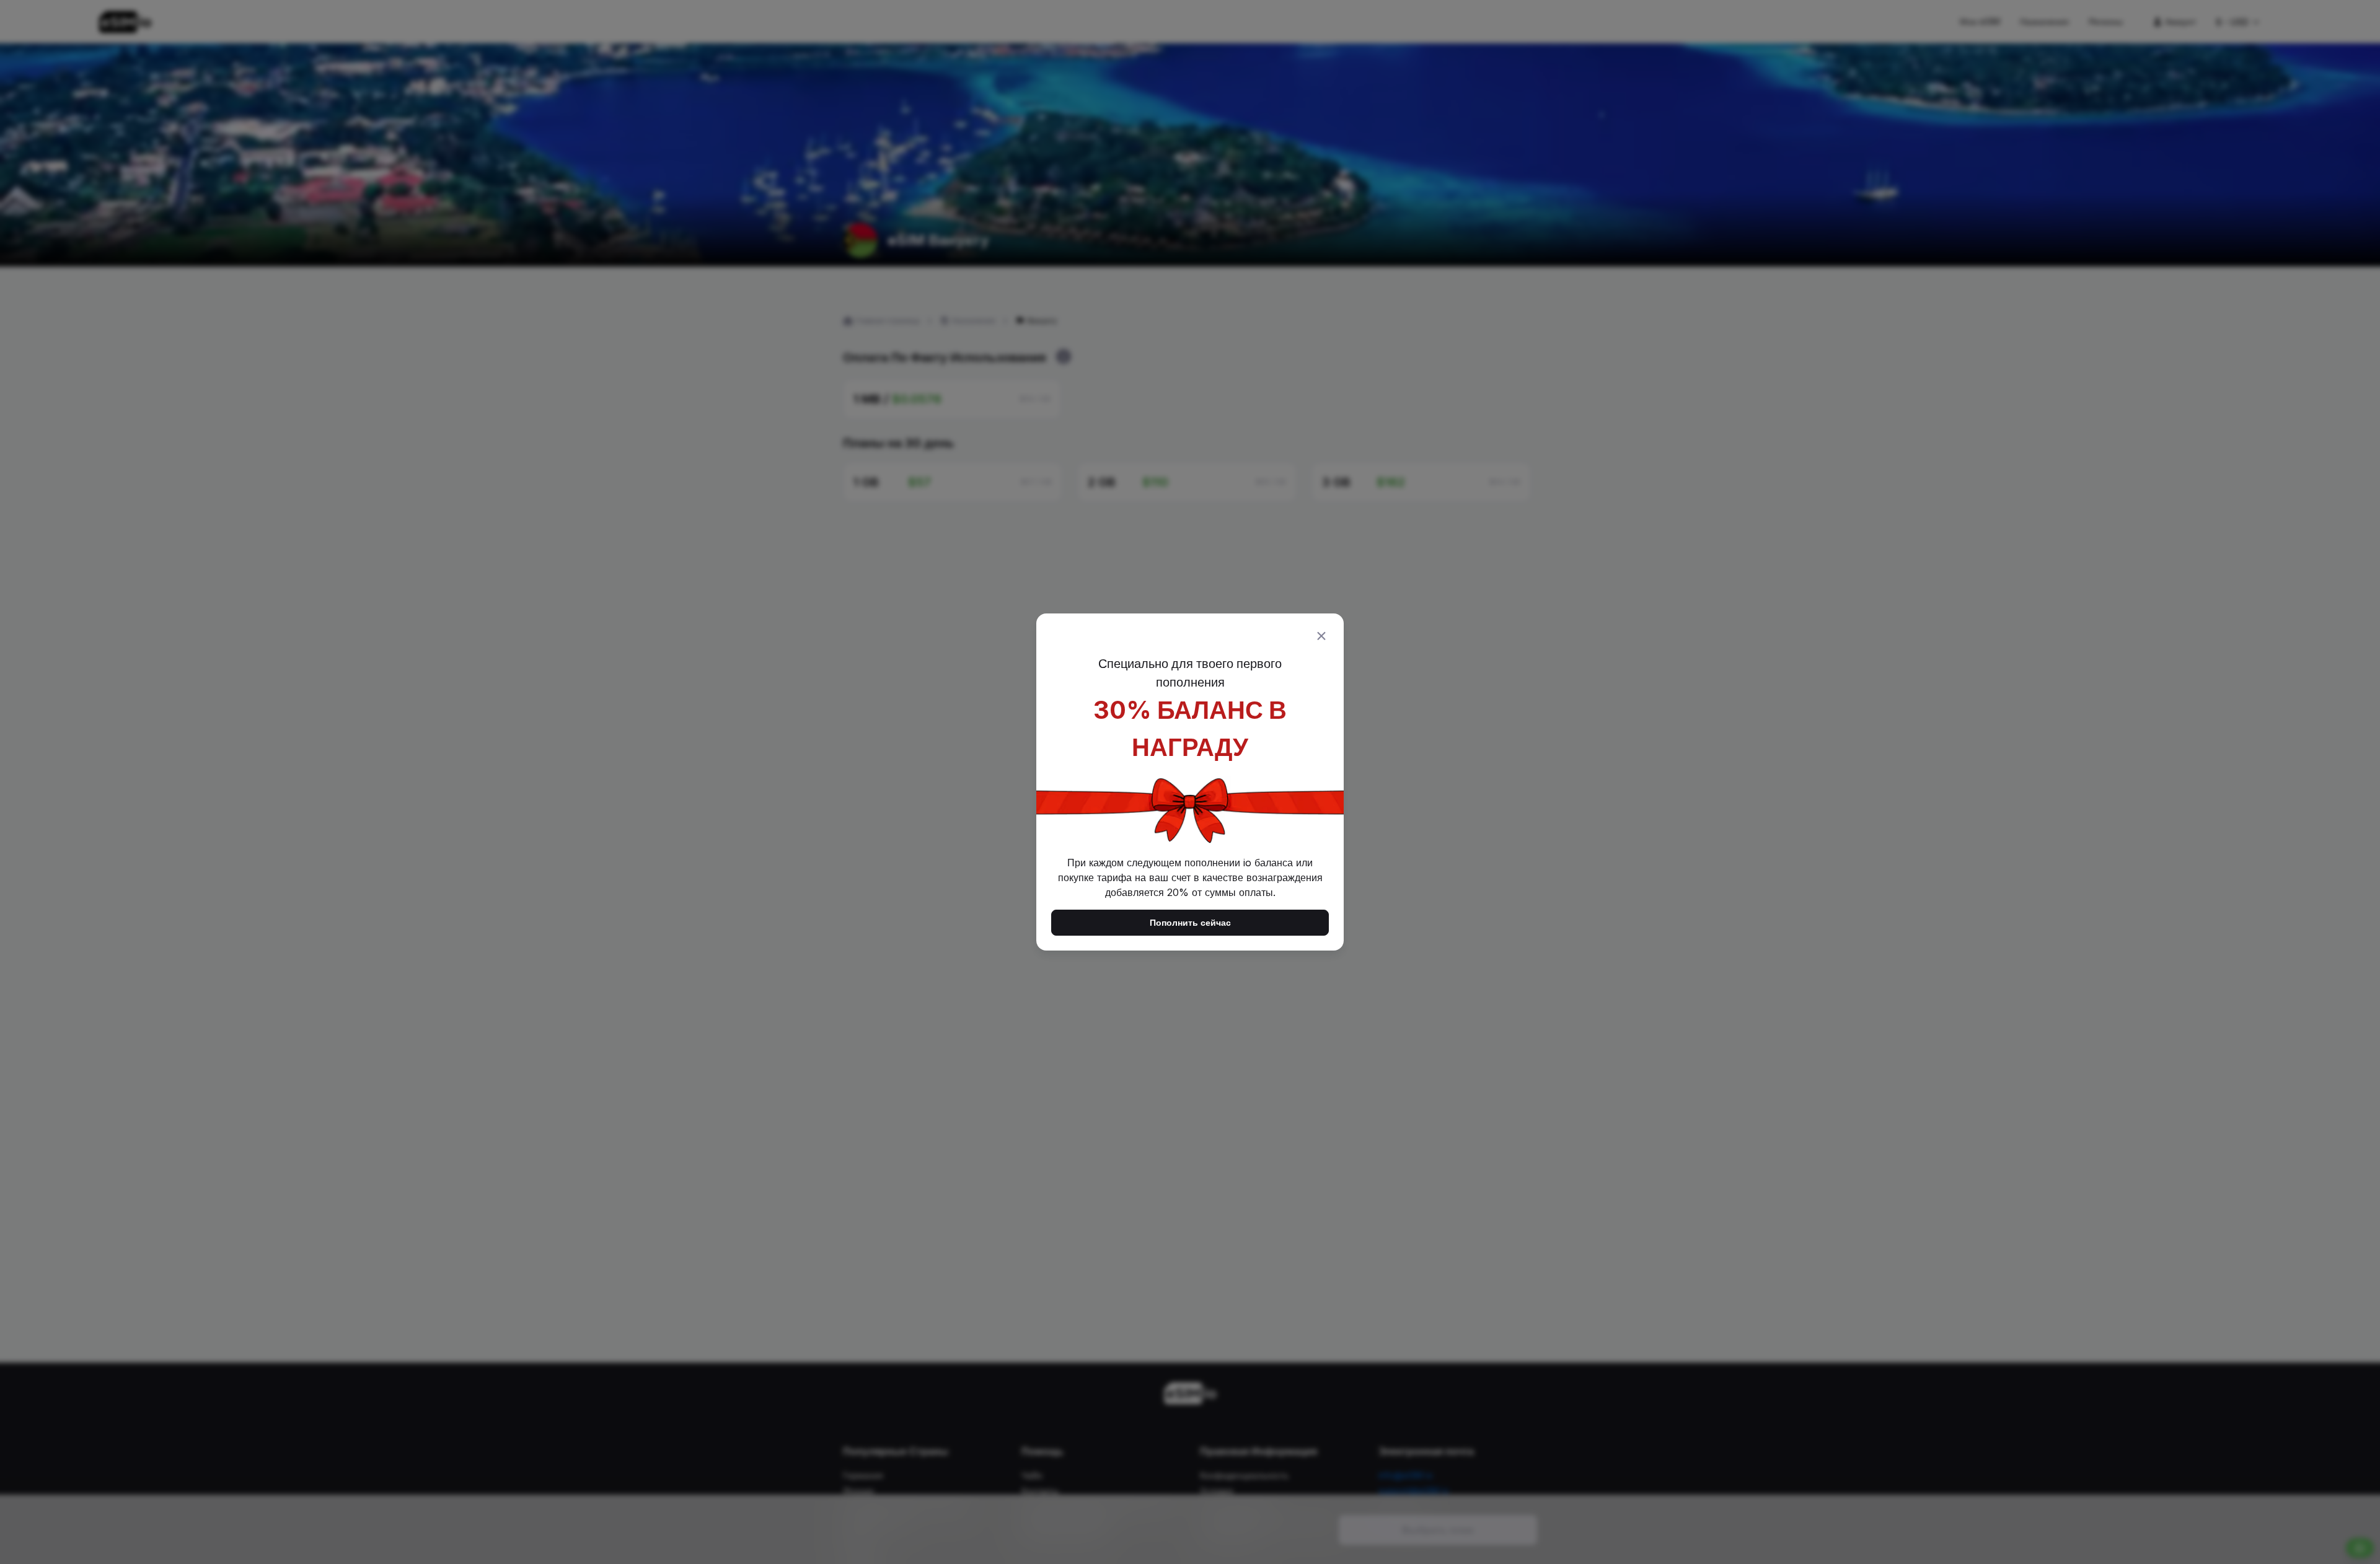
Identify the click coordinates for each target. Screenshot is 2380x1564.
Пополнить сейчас (1190, 922)
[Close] (1321, 636)
